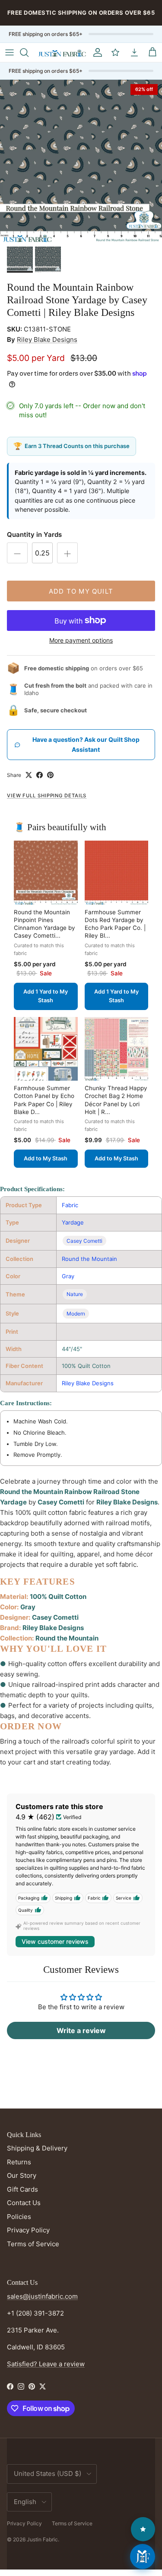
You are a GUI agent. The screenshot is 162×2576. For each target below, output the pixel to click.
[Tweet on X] (29, 775)
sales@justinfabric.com (42, 2296)
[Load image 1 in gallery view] (81, 161)
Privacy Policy (28, 2230)
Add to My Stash (46, 1158)
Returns (19, 2162)
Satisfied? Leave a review (46, 2364)
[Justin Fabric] (62, 52)
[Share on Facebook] (40, 775)
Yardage (73, 1222)
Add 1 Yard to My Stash (46, 996)
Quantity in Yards (34, 534)
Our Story (22, 2175)
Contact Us (24, 2203)
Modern (76, 1314)
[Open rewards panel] (143, 2529)
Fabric (70, 1205)
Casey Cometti (84, 1241)
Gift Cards (22, 2189)
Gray (68, 1276)
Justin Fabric (42, 2539)
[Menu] (10, 52)
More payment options (81, 640)
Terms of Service (33, 2244)
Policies (19, 2217)
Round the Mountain (89, 1259)
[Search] (29, 52)
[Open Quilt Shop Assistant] (143, 2557)
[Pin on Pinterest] (50, 775)
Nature (75, 1294)
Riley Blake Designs (47, 339)
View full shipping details (47, 796)
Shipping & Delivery (37, 2148)
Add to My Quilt (81, 591)
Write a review (81, 2030)
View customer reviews (55, 1941)
